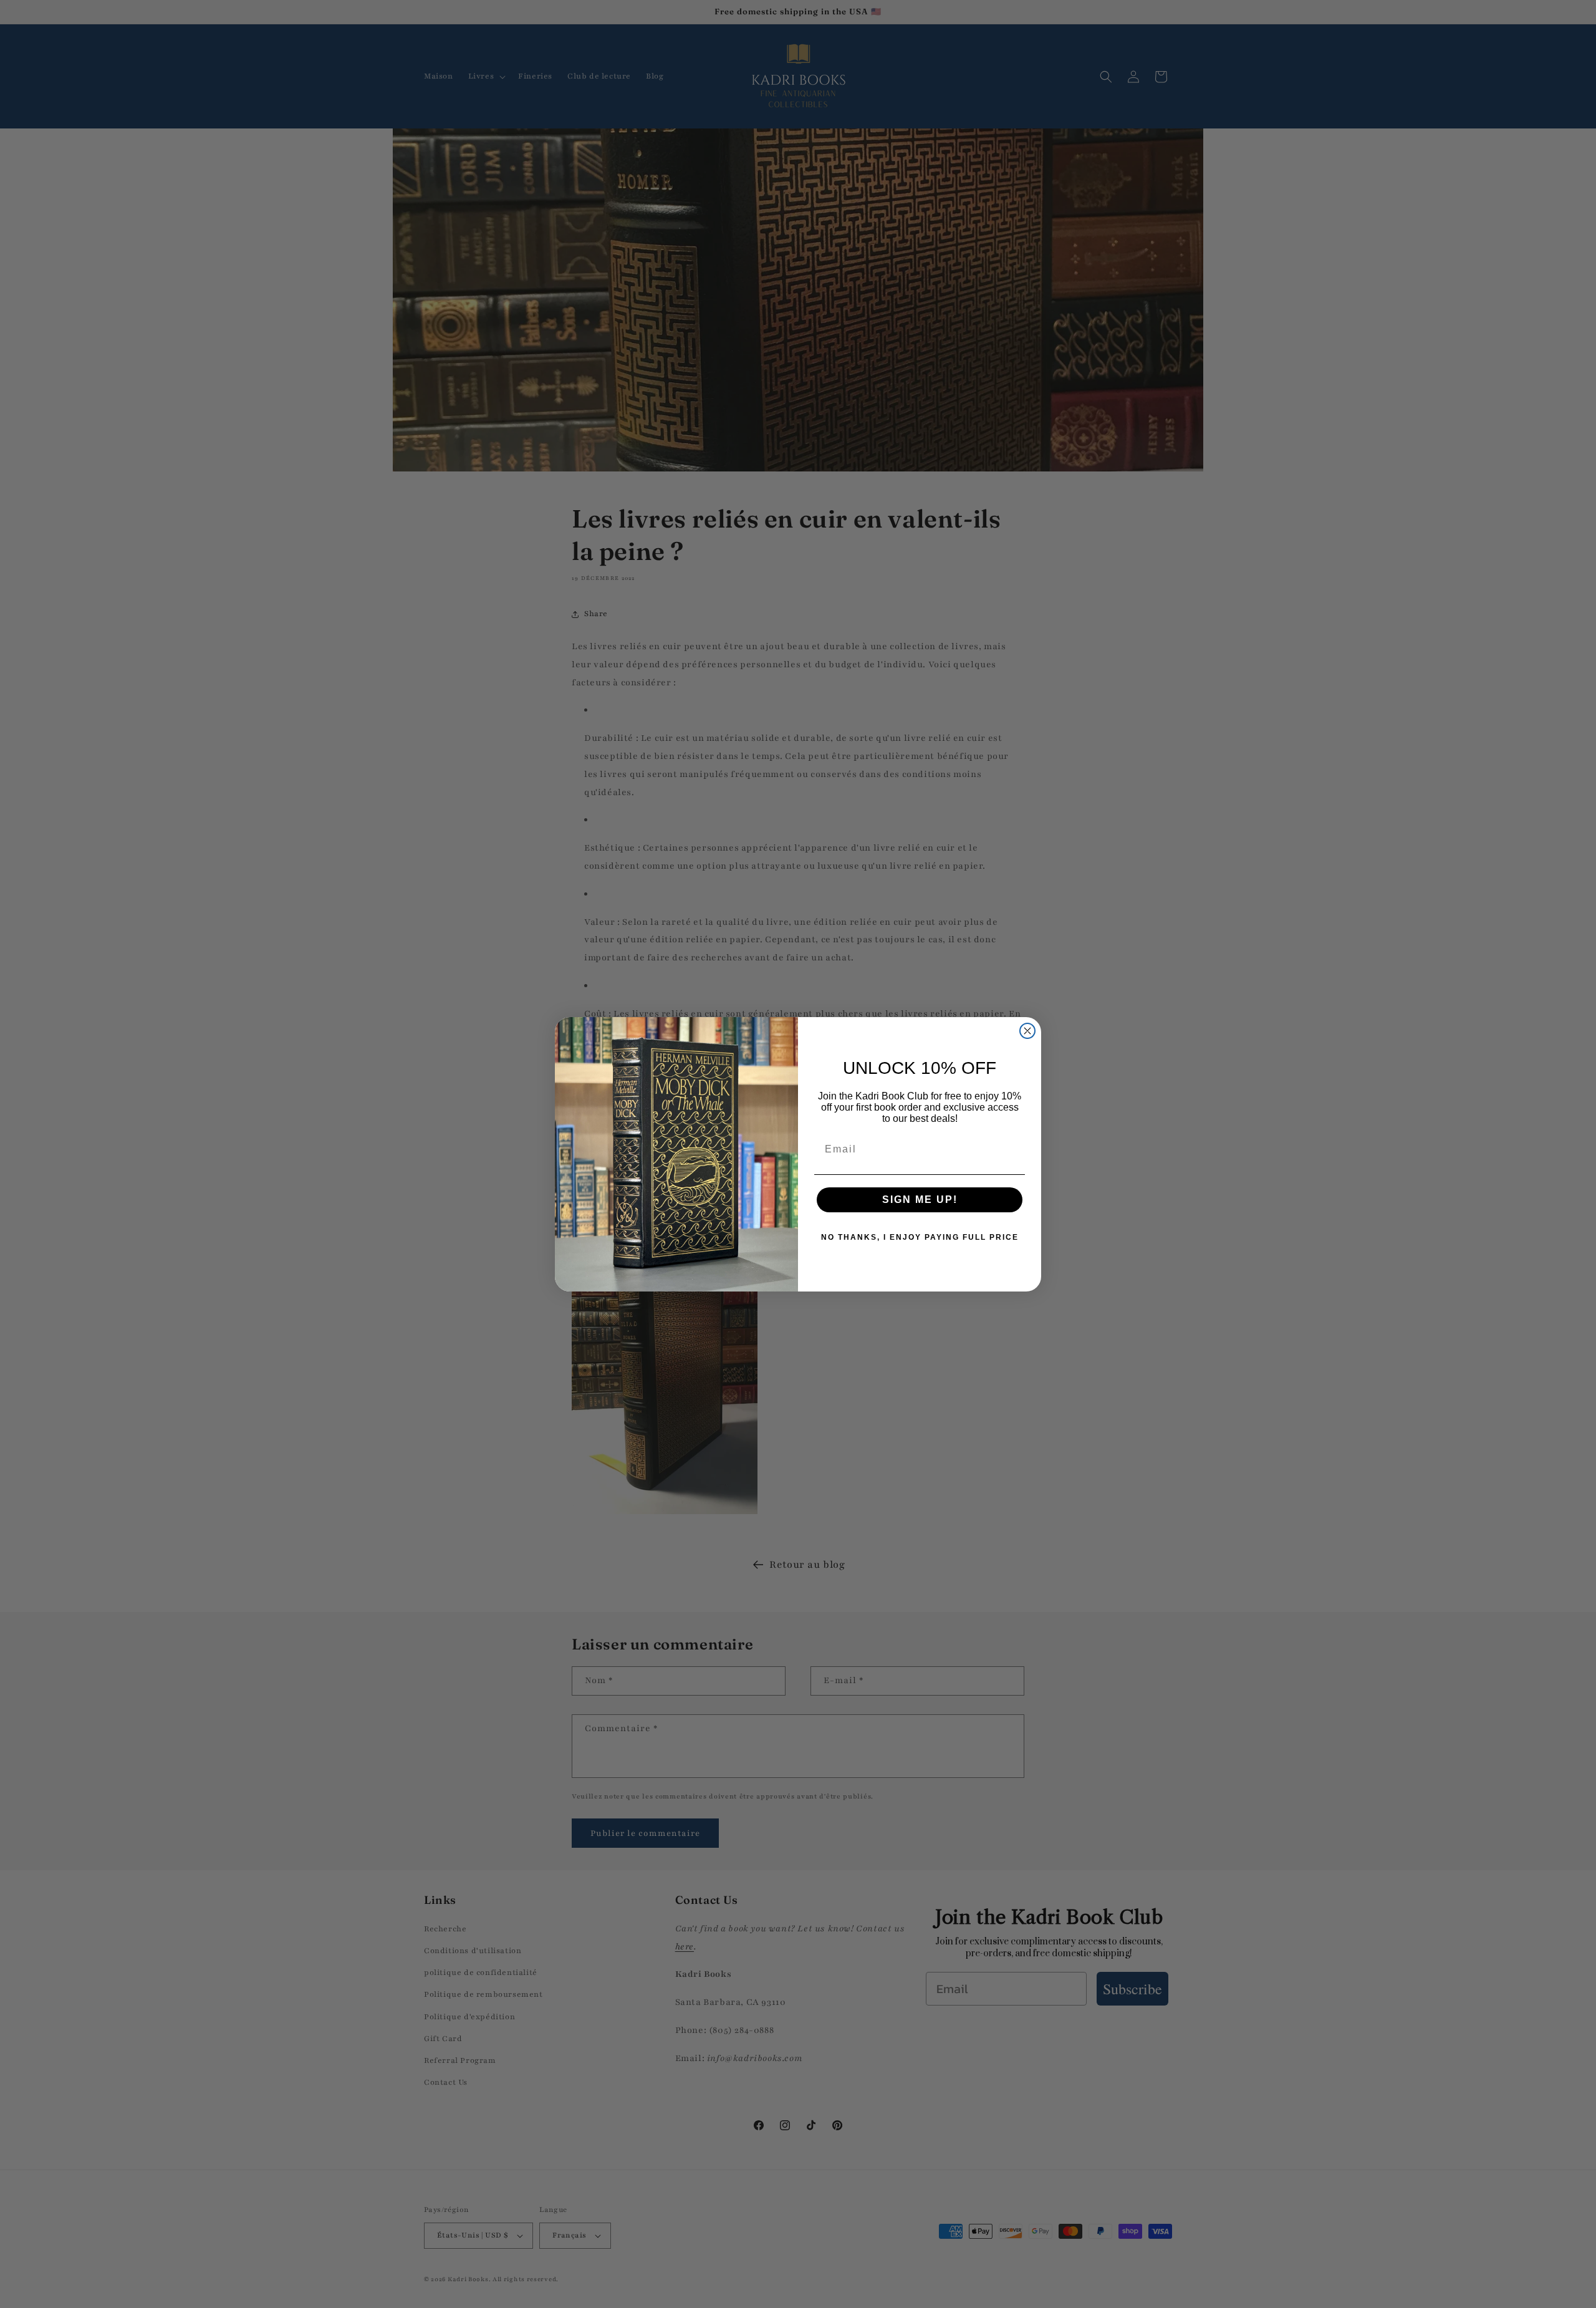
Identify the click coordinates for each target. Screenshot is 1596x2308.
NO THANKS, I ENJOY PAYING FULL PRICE (920, 1237)
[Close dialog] (1027, 1031)
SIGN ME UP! (920, 1200)
